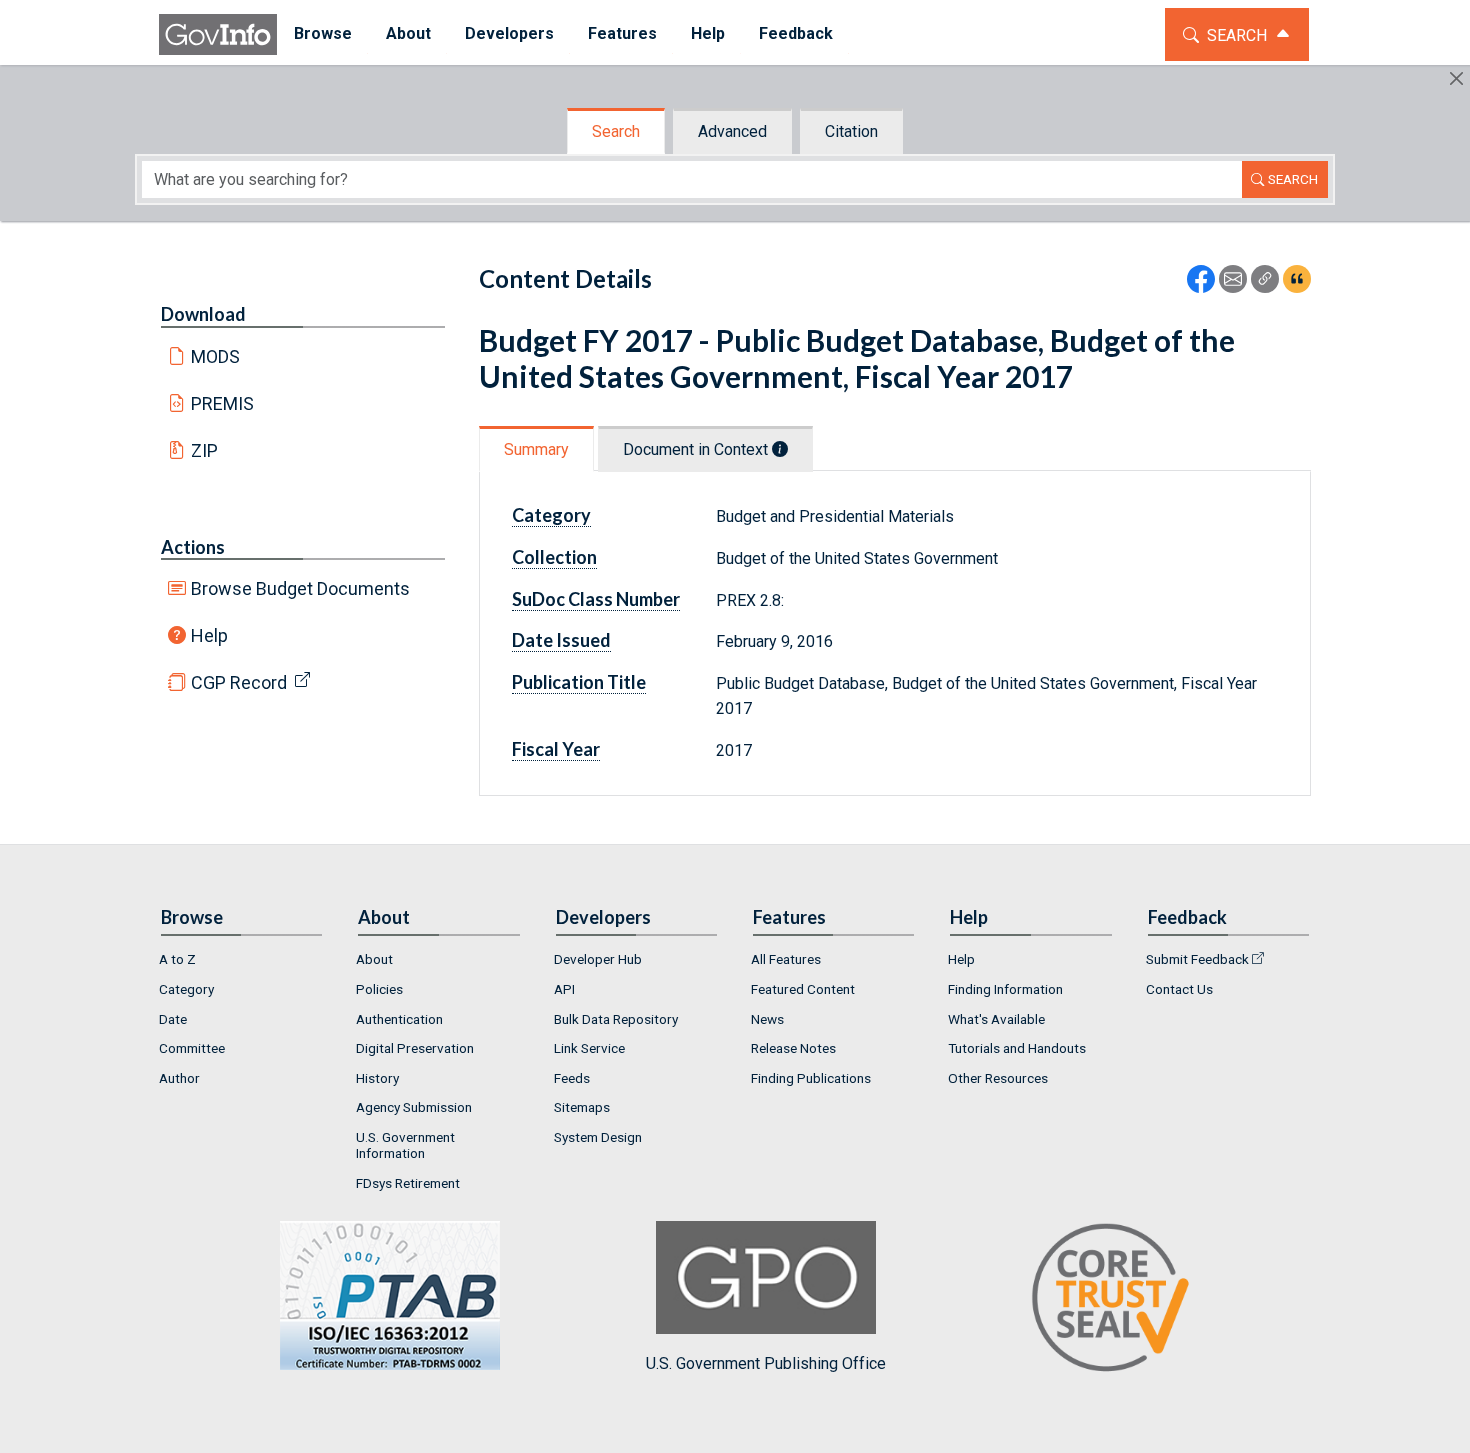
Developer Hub (598, 959)
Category (186, 989)
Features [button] (622, 33)
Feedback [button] (796, 33)
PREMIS (222, 403)
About (374, 959)
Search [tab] (616, 131)
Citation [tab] (851, 131)
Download (203, 314)
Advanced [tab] (732, 131)
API (564, 989)
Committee (192, 1048)
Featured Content (803, 989)
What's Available (996, 1019)
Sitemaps (582, 1107)
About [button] (408, 33)
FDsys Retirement (408, 1183)
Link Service (589, 1048)
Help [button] (708, 33)
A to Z (177, 959)
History (377, 1078)
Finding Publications (811, 1078)
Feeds (572, 1078)
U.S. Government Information (405, 1145)
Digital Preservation (415, 1048)
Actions (193, 547)
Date (173, 1019)
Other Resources (998, 1078)
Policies (379, 989)
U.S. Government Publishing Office (766, 1363)
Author (179, 1078)
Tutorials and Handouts (1017, 1048)
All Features (786, 959)
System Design (598, 1137)
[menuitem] (323, 34)
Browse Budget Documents (300, 588)
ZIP (204, 450)
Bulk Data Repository (616, 1019)
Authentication (399, 1019)
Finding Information (1005, 989)
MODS (215, 356)
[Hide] (1456, 78)
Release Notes (793, 1048)
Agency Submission (414, 1107)
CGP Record (239, 682)
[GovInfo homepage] (218, 34)
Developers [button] (509, 33)
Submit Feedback (1197, 959)
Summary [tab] (536, 449)
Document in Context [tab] (697, 449)
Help (209, 635)
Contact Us (1179, 989)
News (767, 1019)
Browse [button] (323, 33)
